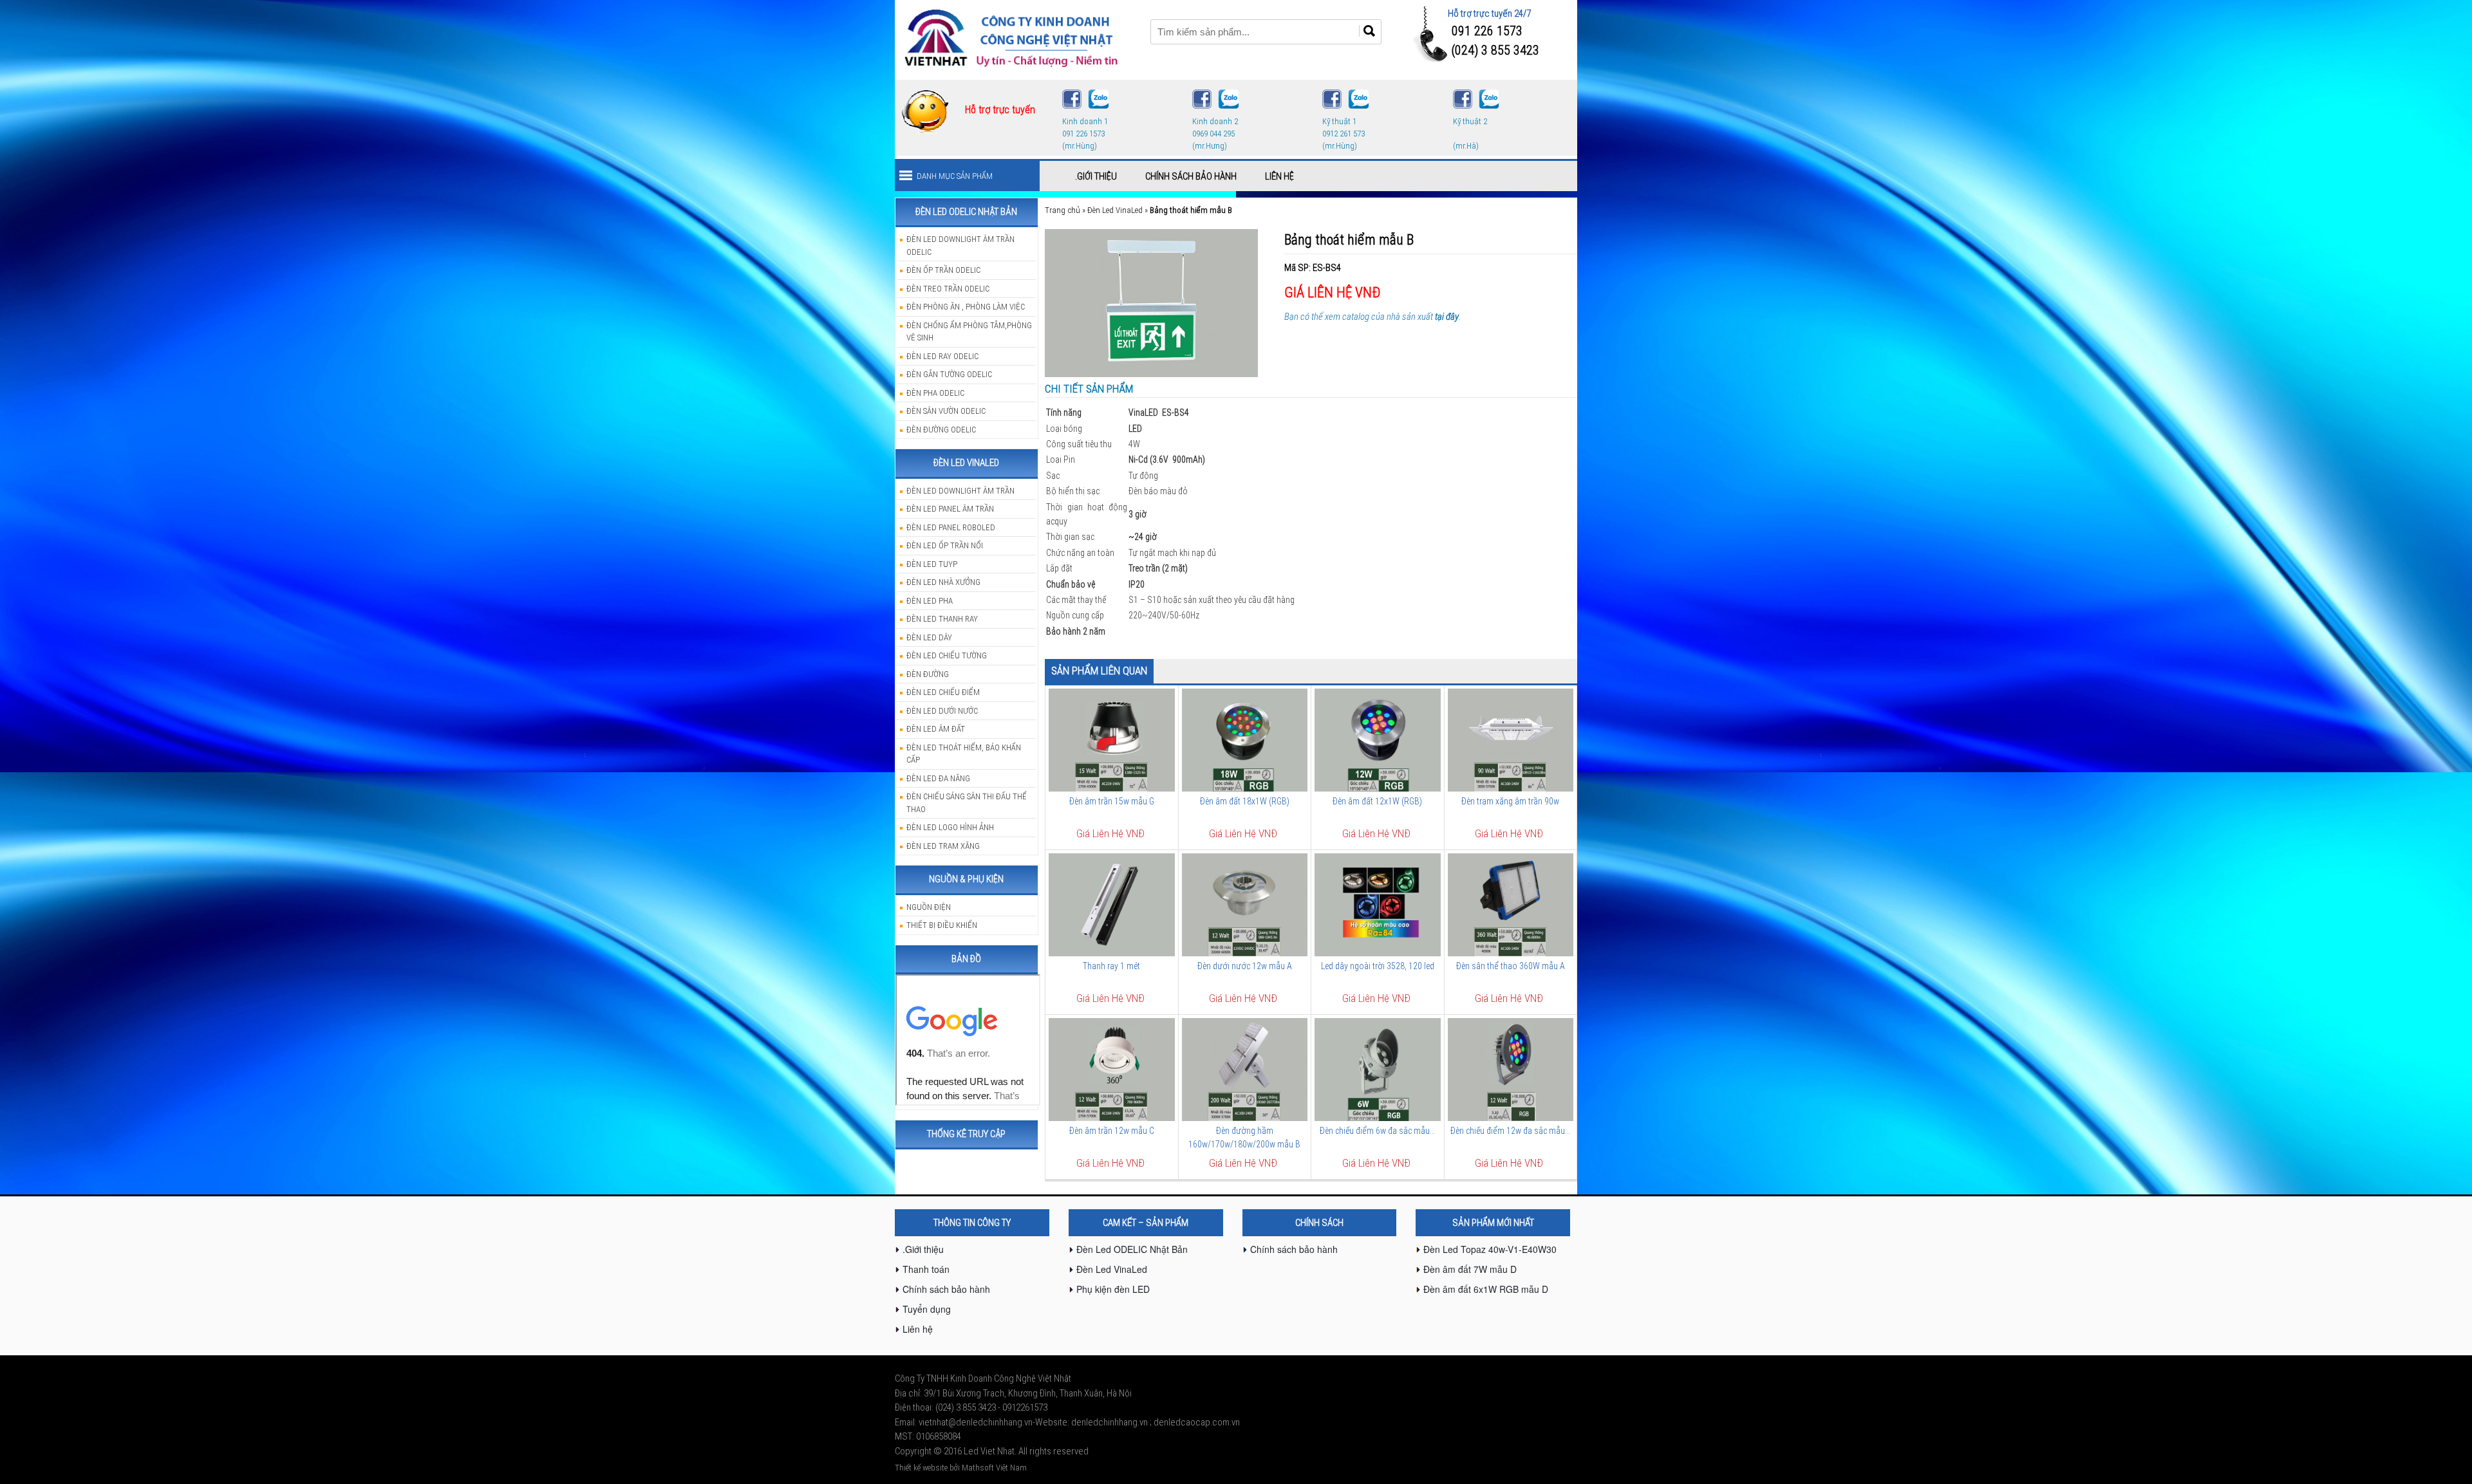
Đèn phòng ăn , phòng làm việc (966, 307)
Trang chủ (1063, 210)
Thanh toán (926, 1269)
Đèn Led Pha (930, 601)
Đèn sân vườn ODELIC (946, 411)
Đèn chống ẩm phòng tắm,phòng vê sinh (969, 332)
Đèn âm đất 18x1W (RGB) (1245, 801)
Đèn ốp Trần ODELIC (943, 270)
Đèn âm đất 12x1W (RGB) (1377, 801)
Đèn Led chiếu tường (947, 655)
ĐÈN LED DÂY (929, 637)
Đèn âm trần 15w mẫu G (1112, 801)
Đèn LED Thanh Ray (942, 619)
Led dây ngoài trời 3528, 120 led (1378, 966)
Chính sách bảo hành (1191, 176)
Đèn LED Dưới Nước (942, 711)
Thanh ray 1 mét (1111, 966)
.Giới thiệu (1096, 176)
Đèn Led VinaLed (1115, 210)
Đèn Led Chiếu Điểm (943, 692)
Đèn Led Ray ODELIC (942, 356)
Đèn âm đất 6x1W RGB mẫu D (1486, 1289)
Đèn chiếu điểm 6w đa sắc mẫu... (1378, 1131)
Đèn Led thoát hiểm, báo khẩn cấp (964, 754)
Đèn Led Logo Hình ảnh (950, 827)
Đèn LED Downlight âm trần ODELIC (960, 246)
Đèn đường (928, 674)
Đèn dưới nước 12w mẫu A (1245, 966)
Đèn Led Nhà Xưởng (943, 582)
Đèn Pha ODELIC (935, 393)
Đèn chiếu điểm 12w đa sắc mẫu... (1511, 1131)
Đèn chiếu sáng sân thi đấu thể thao (967, 803)
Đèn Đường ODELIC (941, 430)
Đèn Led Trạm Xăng (943, 846)
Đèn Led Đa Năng (938, 778)
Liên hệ (1279, 176)
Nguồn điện (929, 907)
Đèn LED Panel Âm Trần (950, 509)
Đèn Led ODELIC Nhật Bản (1132, 1249)
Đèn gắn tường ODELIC (949, 374)
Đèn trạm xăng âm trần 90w (1510, 801)
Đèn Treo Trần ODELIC (948, 289)
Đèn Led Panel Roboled (951, 527)
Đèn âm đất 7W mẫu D (1470, 1269)
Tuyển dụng (927, 1309)
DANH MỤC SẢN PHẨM (955, 176)
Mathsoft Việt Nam (994, 1468)
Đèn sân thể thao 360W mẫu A (1511, 966)
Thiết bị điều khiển (942, 925)
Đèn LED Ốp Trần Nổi (945, 545)
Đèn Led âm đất (936, 729)
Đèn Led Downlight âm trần (960, 491)
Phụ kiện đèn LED (1113, 1289)
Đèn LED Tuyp (932, 564)
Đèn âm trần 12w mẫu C (1112, 1131)
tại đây (1447, 317)
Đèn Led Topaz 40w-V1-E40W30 (1490, 1249)
